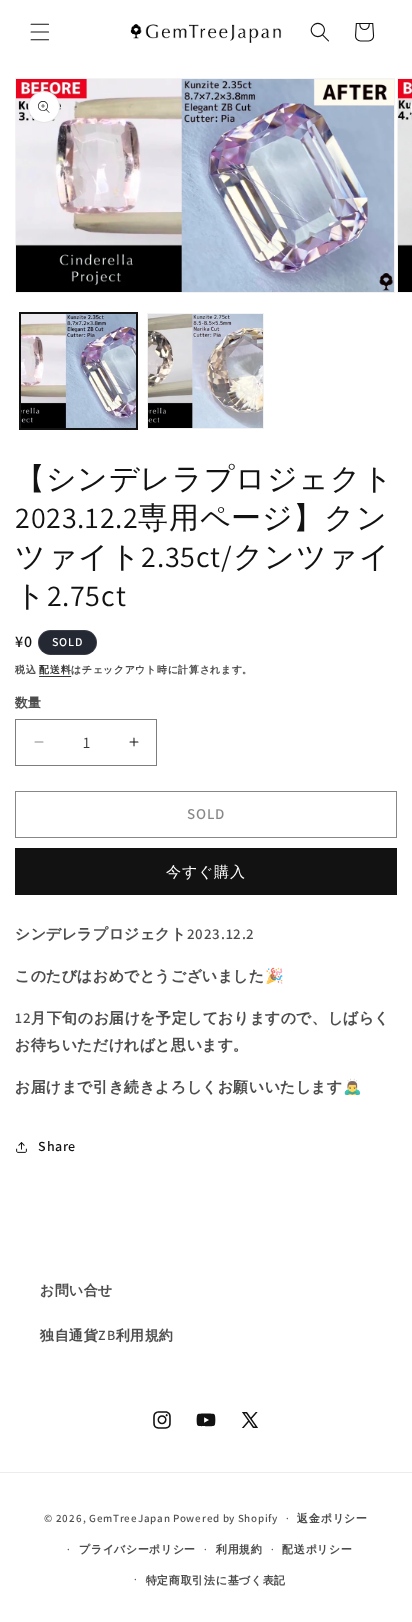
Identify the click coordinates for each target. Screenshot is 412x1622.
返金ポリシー (332, 1518)
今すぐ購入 (206, 871)
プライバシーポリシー (137, 1549)
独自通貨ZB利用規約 (107, 1335)
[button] (40, 32)
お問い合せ (76, 1290)
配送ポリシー (317, 1549)
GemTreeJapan (129, 1518)
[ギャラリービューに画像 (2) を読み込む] (205, 371)
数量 (28, 702)
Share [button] (57, 1146)
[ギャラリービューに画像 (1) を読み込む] (78, 371)
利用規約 (239, 1549)
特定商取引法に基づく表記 (216, 1580)
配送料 (55, 669)
